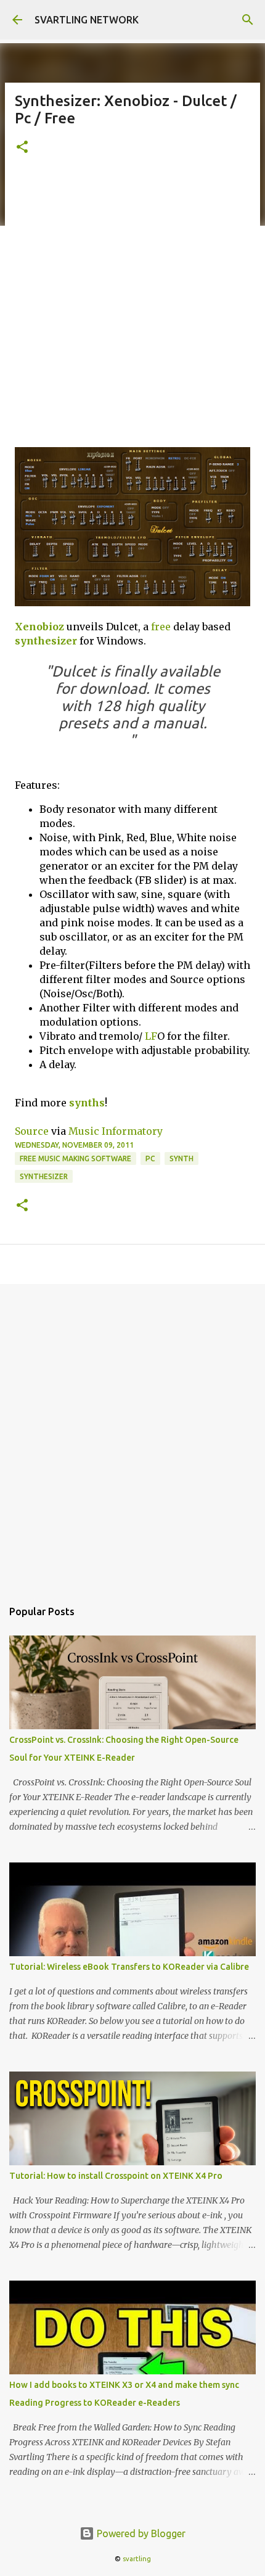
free (161, 627)
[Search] (248, 20)
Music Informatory (116, 1131)
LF (151, 1036)
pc (150, 1158)
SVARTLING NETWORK (87, 20)
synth (181, 1158)
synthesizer (46, 641)
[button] (22, 148)
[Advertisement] (132, 308)
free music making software (75, 1158)
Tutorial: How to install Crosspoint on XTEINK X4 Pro (116, 2176)
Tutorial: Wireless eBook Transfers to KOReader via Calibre (129, 1967)
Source (32, 1131)
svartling (137, 2559)
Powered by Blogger (140, 2533)
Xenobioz (39, 627)
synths (87, 1103)
